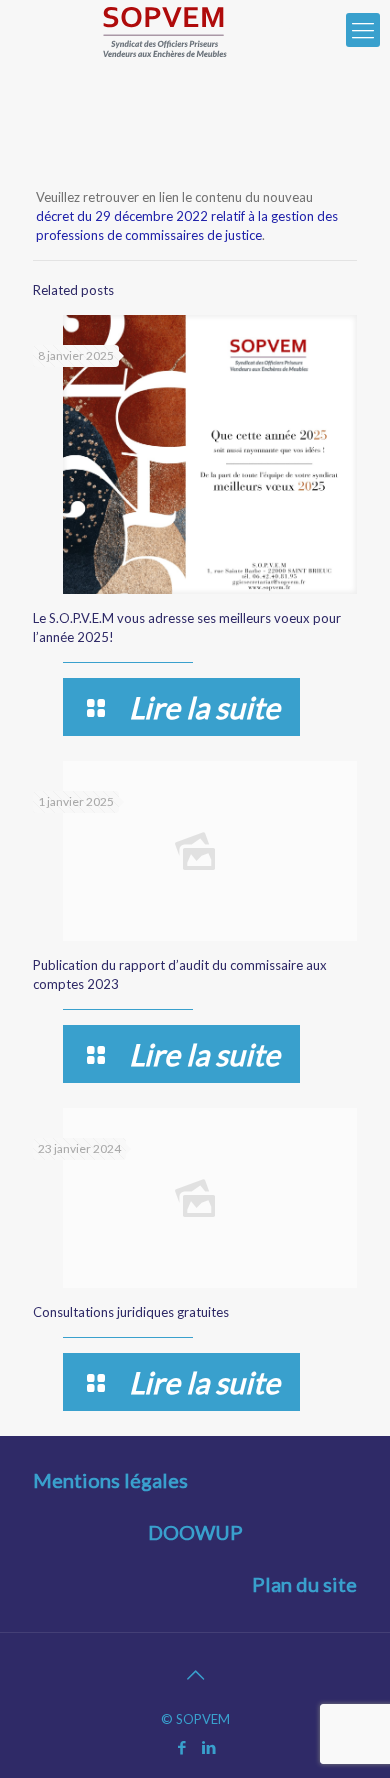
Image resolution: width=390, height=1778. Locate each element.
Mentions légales (110, 1480)
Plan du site (304, 1584)
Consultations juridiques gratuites (131, 1312)
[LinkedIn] (208, 1747)
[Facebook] (181, 1747)
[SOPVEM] (165, 30)
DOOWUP (195, 1532)
